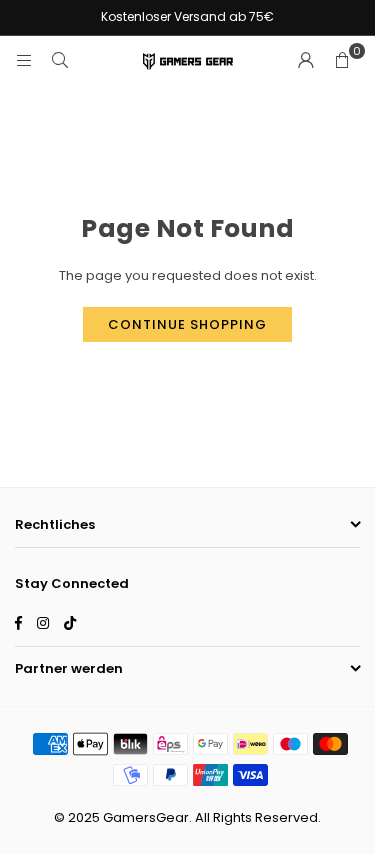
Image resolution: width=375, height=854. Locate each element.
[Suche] (60, 60)
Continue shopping (187, 324)
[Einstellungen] (306, 61)
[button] (342, 61)
